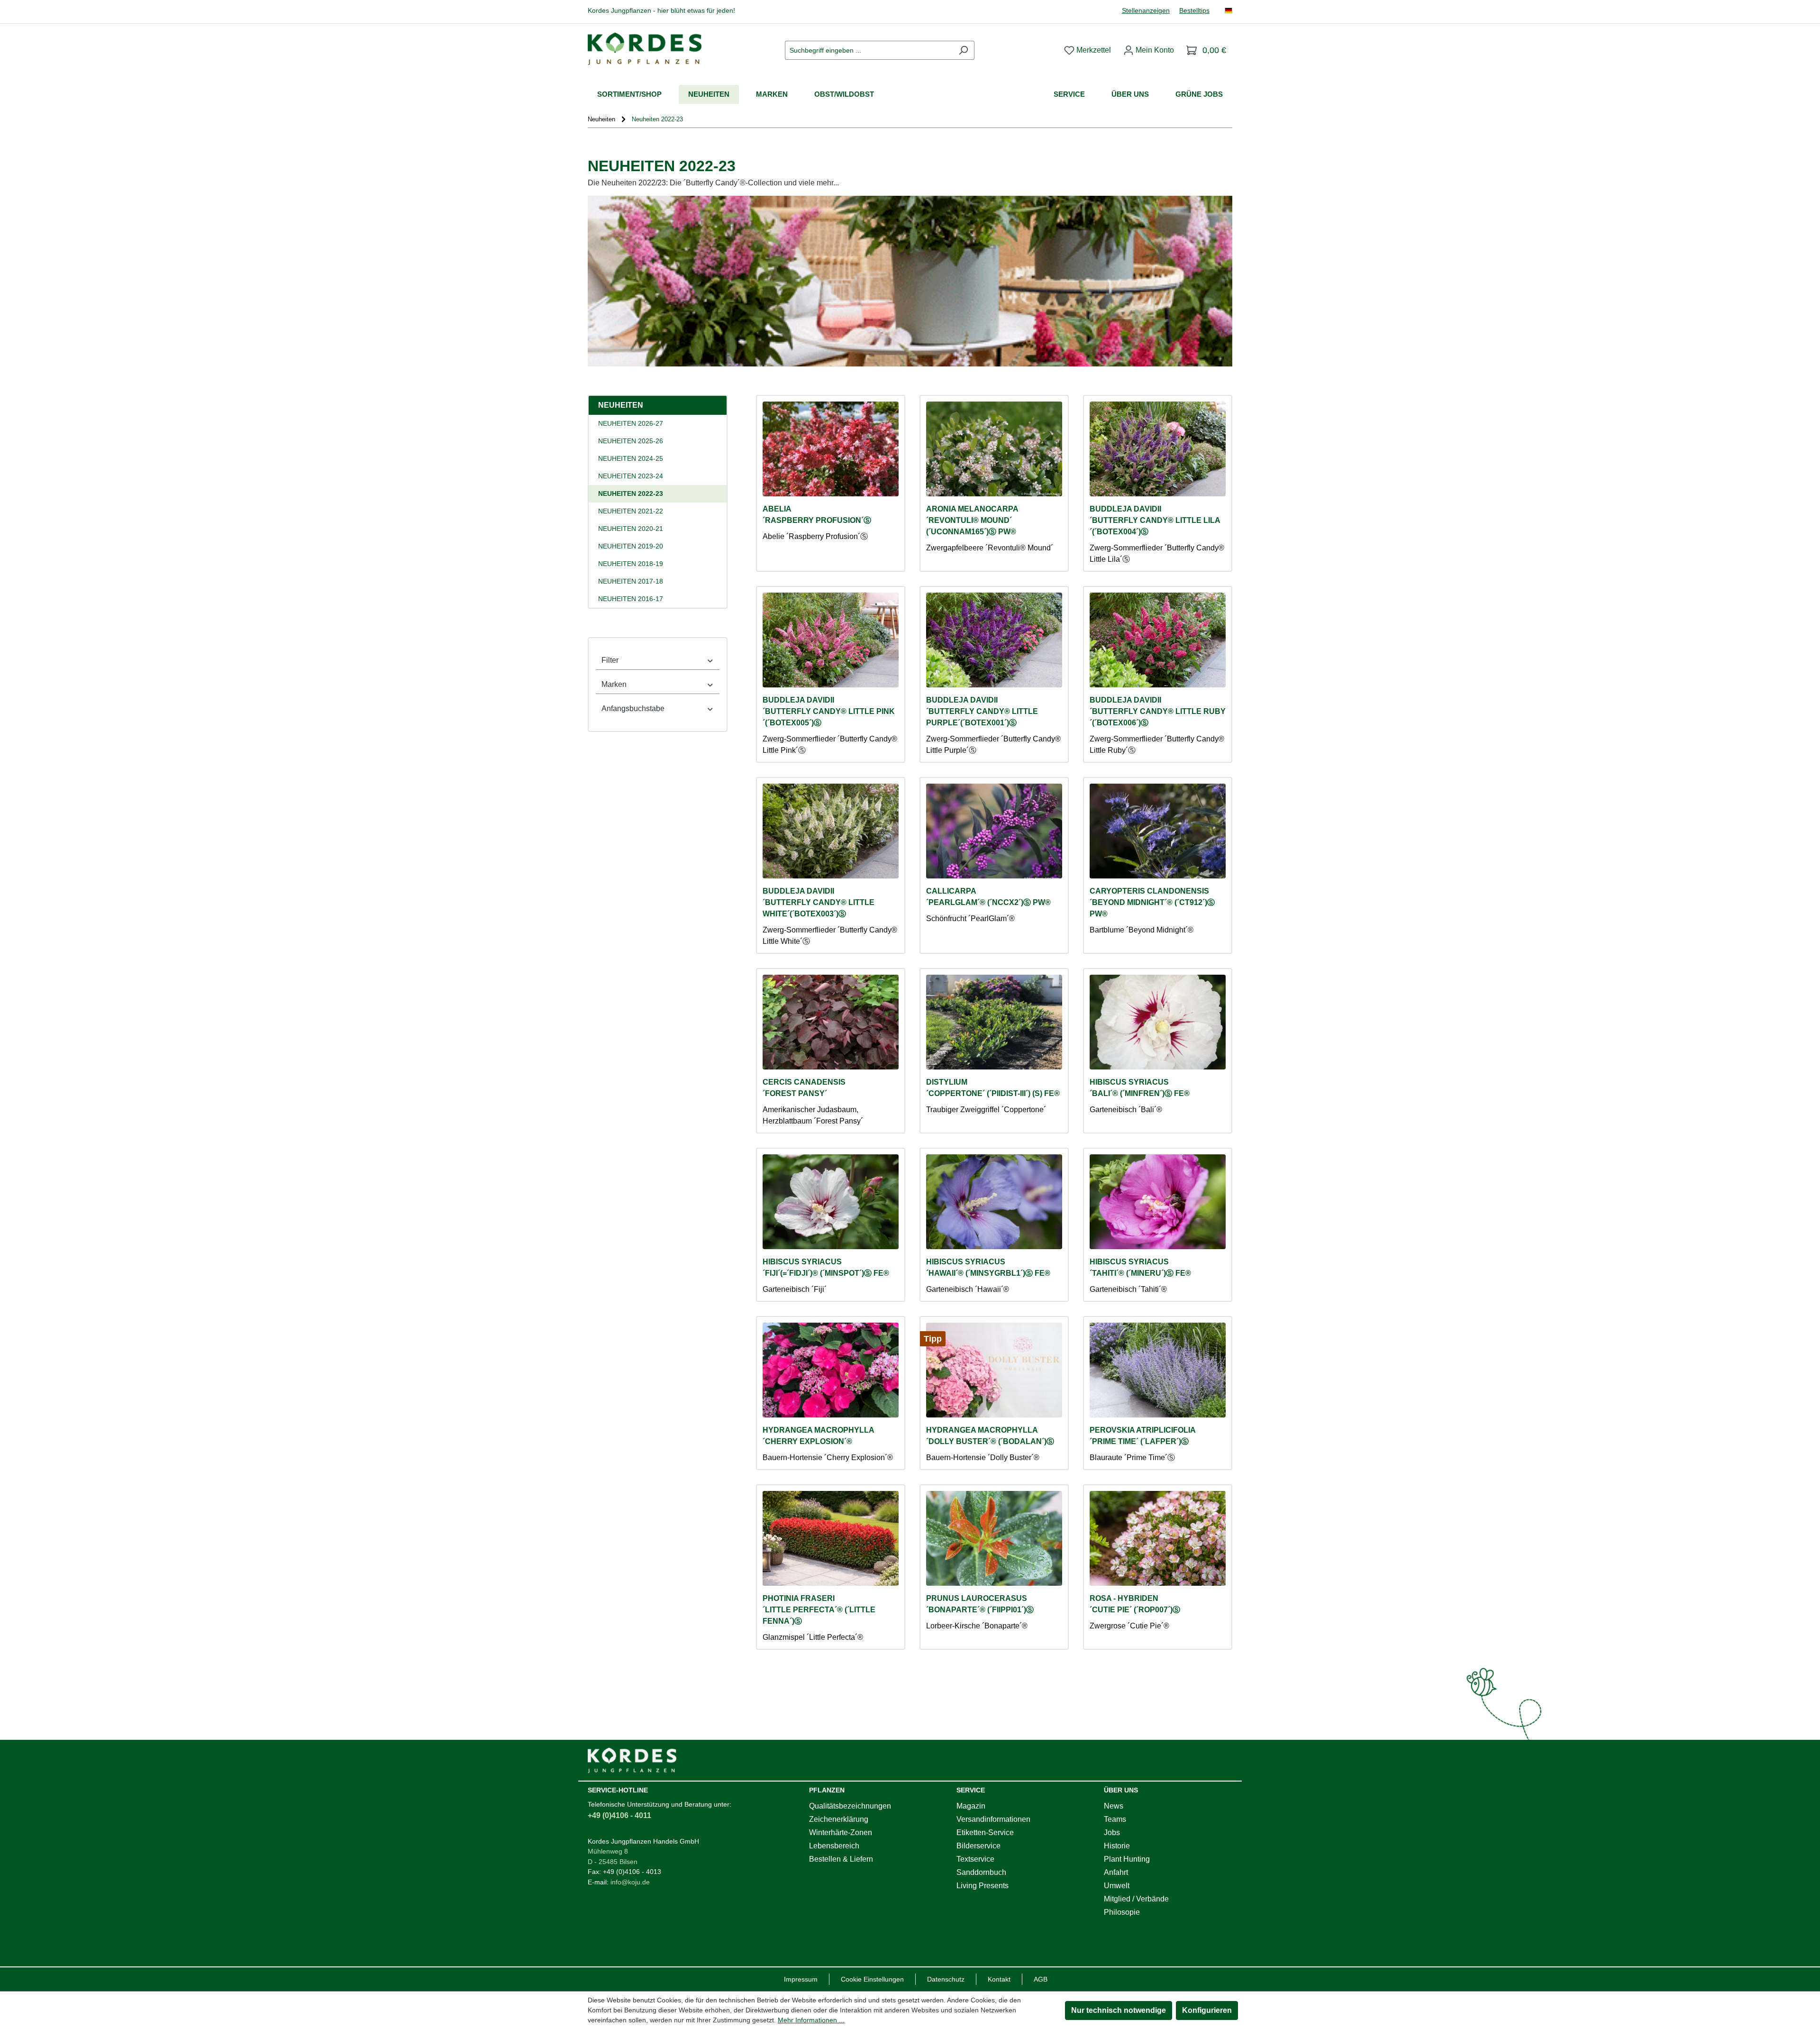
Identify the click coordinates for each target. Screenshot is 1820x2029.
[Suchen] (963, 50)
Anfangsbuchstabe (633, 708)
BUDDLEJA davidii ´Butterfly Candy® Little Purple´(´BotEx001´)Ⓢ (982, 711)
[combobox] (869, 50)
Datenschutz (946, 1979)
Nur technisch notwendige (1119, 2010)
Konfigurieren (1207, 2010)
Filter (610, 660)
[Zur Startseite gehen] (645, 49)
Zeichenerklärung (839, 1819)
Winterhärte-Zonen (841, 1832)
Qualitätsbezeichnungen (850, 1806)
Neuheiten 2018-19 (631, 564)
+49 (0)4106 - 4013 (632, 1872)
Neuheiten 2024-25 (631, 458)
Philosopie (1122, 1912)
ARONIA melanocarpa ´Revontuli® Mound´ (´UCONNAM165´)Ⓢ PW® (972, 520)
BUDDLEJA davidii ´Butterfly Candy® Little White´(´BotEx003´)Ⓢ (819, 902)
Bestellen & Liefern (841, 1859)
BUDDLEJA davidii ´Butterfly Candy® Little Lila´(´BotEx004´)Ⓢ (1155, 520)
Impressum (801, 1979)
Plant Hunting (1127, 1859)
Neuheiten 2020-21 (631, 529)
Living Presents (983, 1886)
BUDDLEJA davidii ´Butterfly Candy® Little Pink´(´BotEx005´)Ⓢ (829, 711)
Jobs (1112, 1832)
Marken (614, 684)
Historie (1117, 1846)
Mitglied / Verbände (1136, 1899)
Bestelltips (1194, 11)
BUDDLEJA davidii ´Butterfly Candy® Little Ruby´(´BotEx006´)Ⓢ (1158, 711)
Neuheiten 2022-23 (631, 494)
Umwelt (1117, 1886)
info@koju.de (630, 1882)
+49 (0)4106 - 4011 (619, 1815)
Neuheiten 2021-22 (631, 511)
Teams (1115, 1819)
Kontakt (999, 1979)
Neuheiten (621, 405)
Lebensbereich (834, 1846)
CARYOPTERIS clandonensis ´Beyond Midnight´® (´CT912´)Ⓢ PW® (1152, 902)
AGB (1041, 1979)
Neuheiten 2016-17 (631, 599)
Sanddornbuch (981, 1872)
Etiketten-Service (985, 1832)
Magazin (971, 1806)
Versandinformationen (993, 1819)
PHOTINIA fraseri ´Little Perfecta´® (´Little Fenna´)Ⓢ (819, 1610)
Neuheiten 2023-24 (631, 476)
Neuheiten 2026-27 (631, 423)
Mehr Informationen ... (811, 2020)
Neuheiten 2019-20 (631, 546)
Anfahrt (1116, 1872)
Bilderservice (978, 1846)
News (1114, 1806)
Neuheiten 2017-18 (631, 581)
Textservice (975, 1859)
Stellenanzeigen (1146, 11)
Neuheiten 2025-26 (631, 441)
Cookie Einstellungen (872, 1979)
